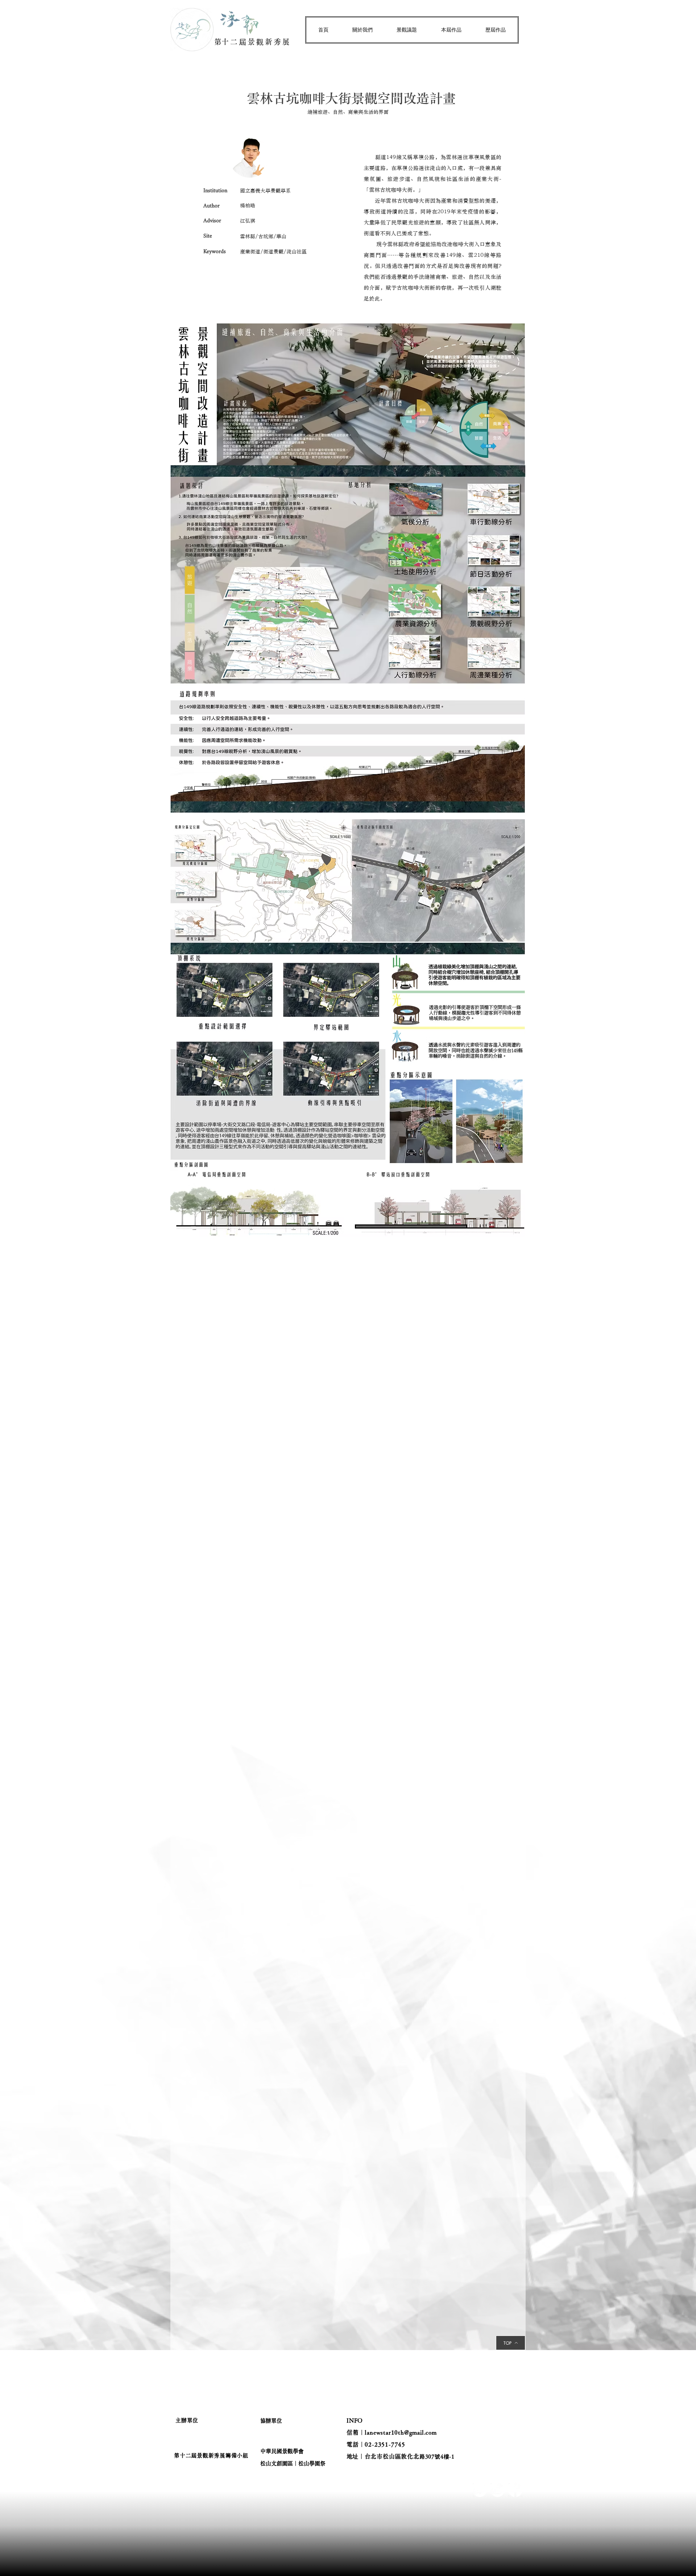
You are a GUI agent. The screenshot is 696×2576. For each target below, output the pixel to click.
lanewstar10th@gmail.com (401, 2432)
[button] (362, 30)
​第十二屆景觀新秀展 (253, 42)
